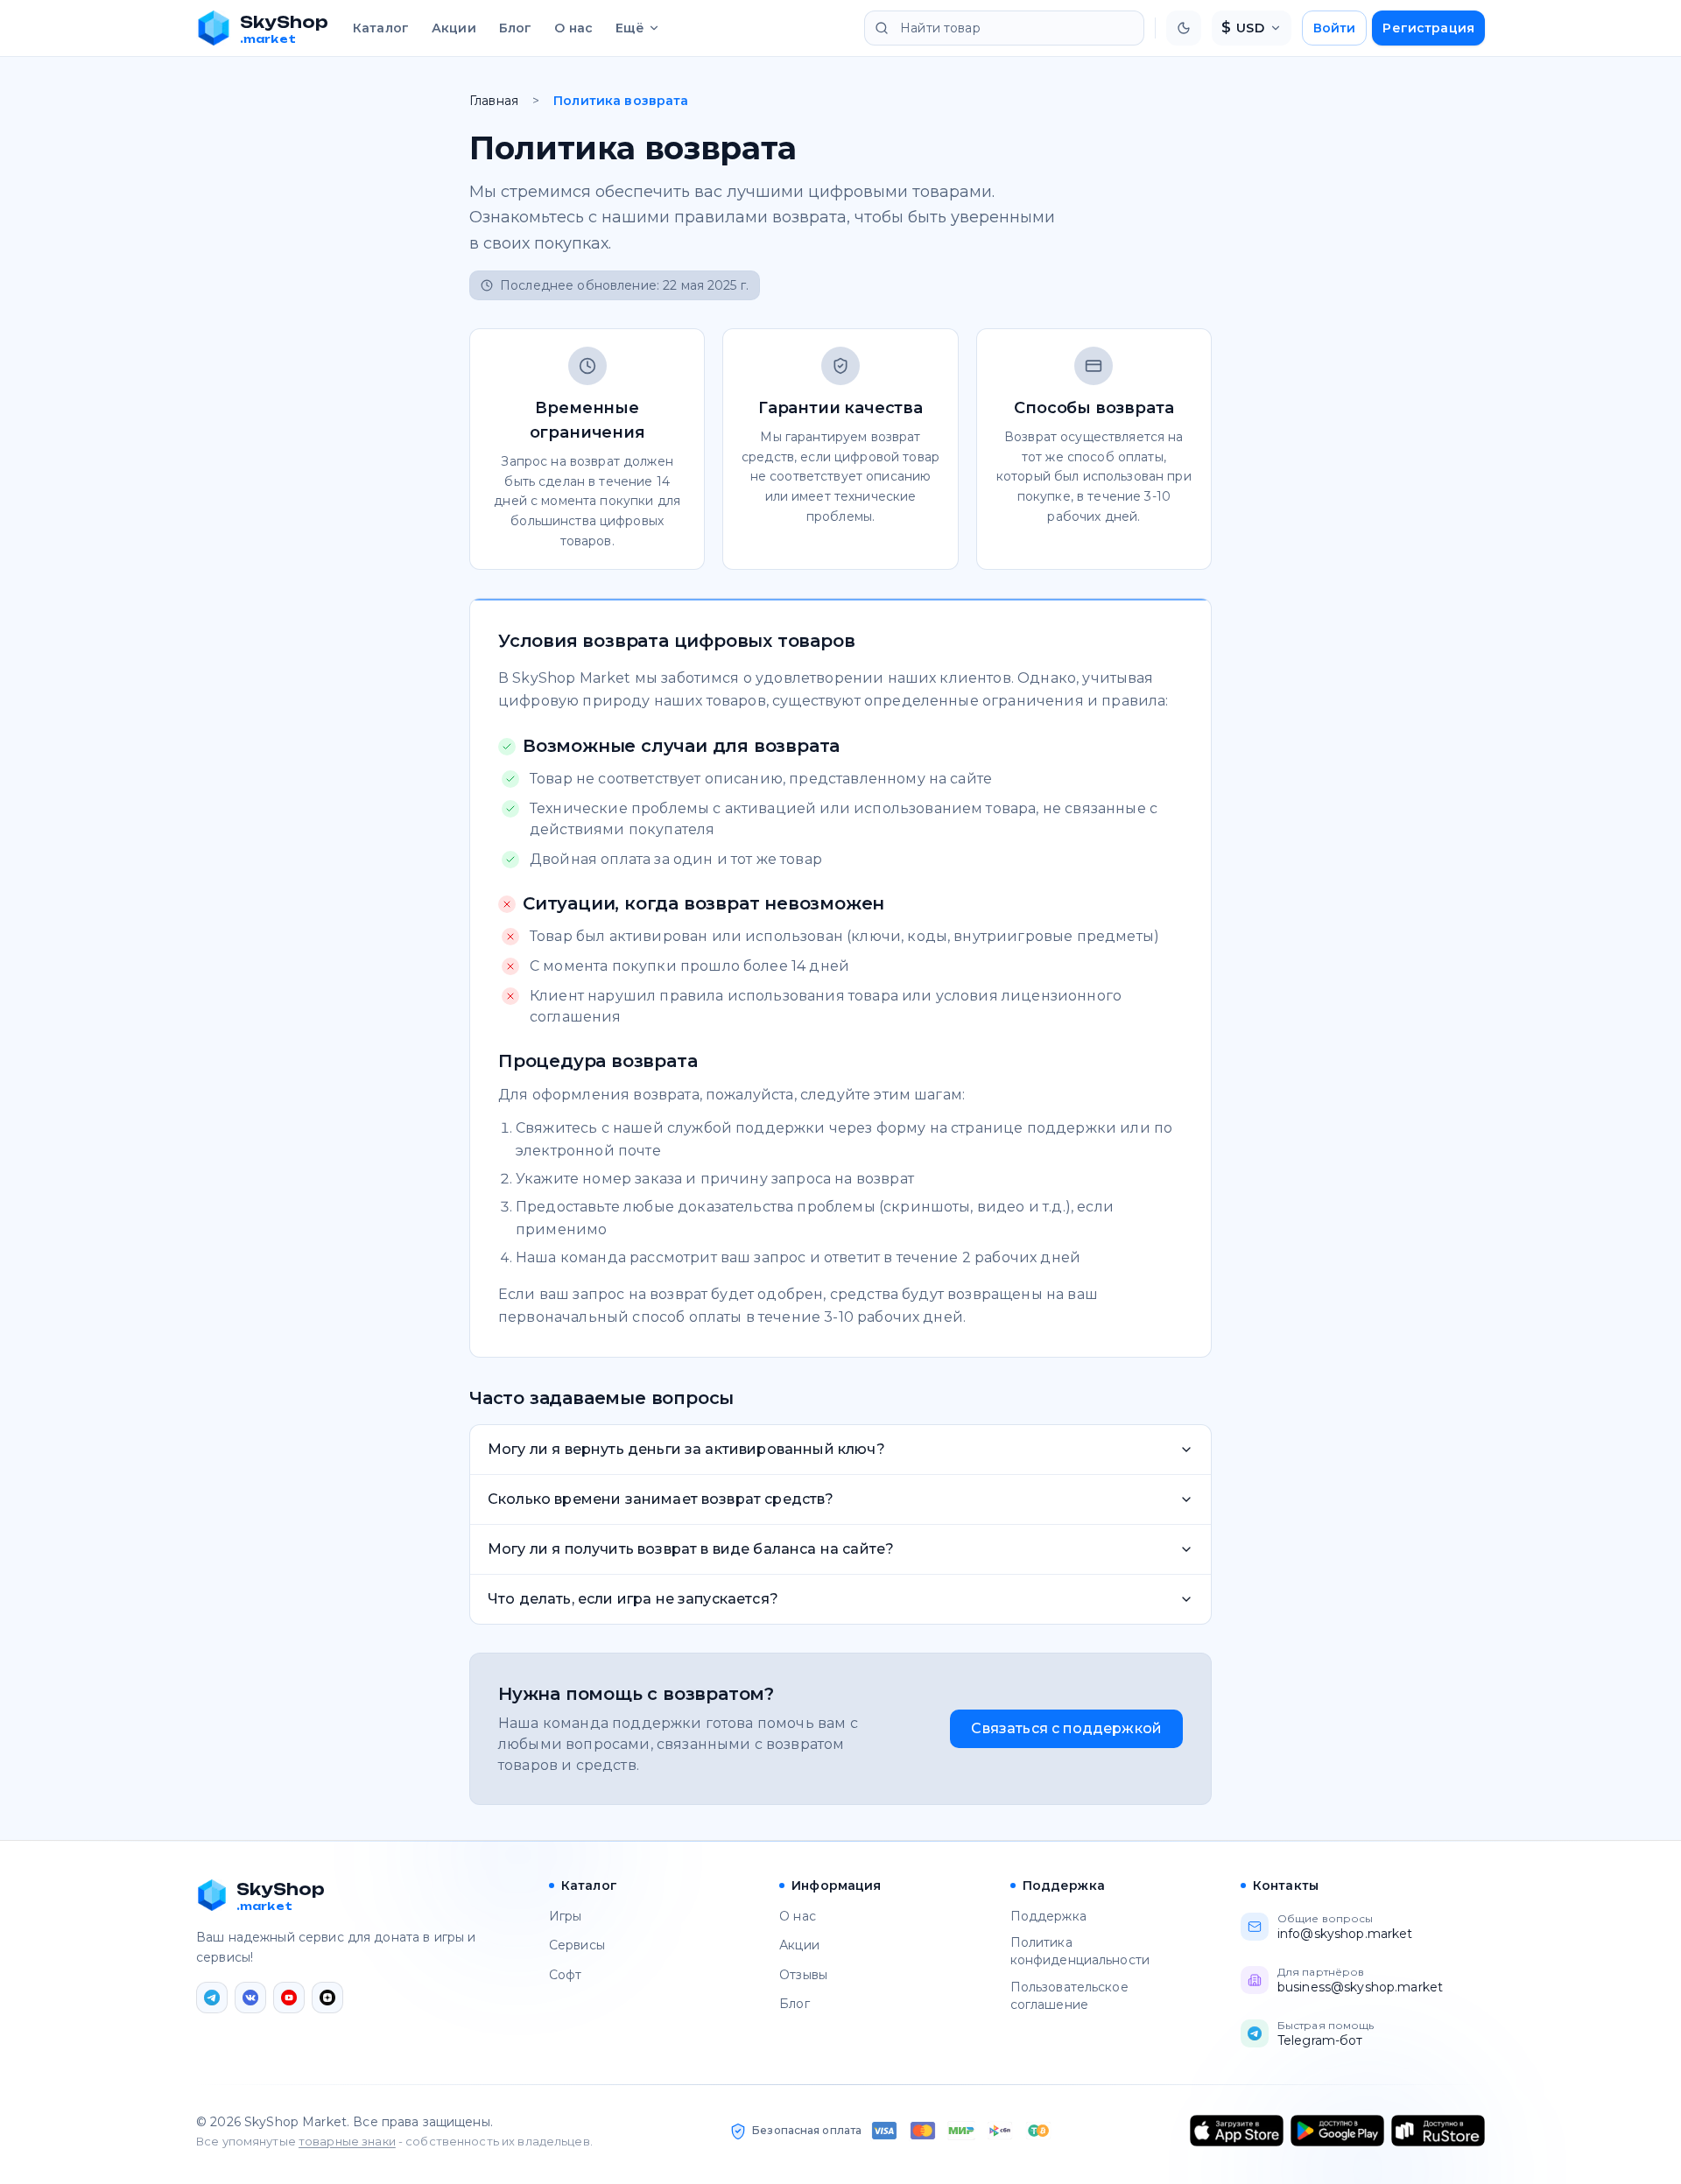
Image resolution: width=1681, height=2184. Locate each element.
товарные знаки (347, 2141)
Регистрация (1428, 28)
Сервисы (577, 1945)
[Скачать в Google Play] (1337, 2131)
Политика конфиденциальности (1080, 1951)
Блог (516, 28)
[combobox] (1004, 28)
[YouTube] (289, 1998)
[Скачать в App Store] (1237, 2131)
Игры (566, 1916)
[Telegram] (212, 1998)
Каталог (381, 28)
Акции (454, 28)
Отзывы (803, 1975)
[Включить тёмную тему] (1184, 28)
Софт (566, 1975)
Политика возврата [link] (621, 101)
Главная (494, 101)
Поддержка (1048, 1916)
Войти (1335, 28)
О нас (573, 28)
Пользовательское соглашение (1069, 1996)
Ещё (630, 28)
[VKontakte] (250, 1998)
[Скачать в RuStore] (1438, 2131)
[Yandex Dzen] (327, 1998)
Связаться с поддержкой (1066, 1728)
